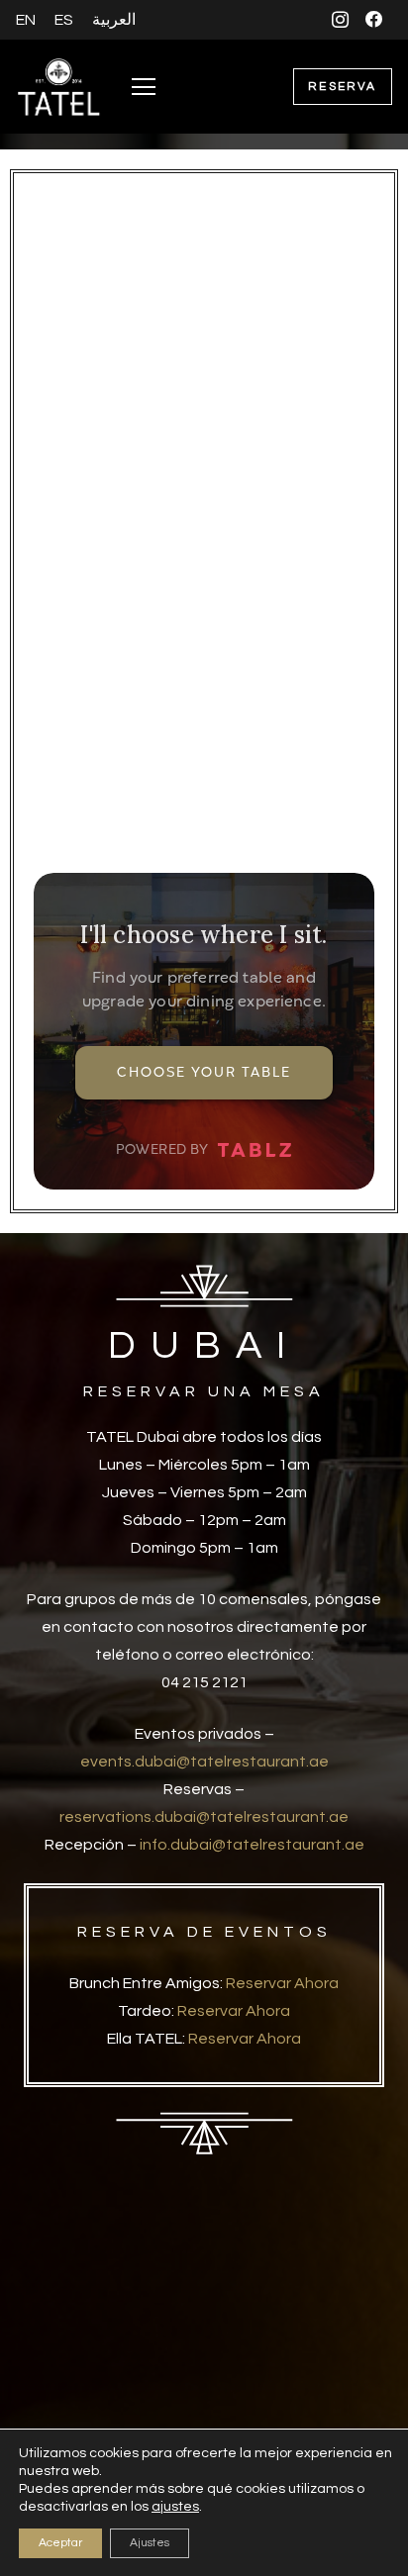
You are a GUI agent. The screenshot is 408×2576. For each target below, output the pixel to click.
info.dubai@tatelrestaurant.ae (252, 1845)
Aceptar (60, 2543)
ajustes (175, 2507)
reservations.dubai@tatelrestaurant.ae (204, 1817)
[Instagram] (340, 19)
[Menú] (144, 87)
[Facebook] (375, 19)
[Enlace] (59, 87)
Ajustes (150, 2543)
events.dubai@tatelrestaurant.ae (204, 1762)
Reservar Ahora (282, 1983)
